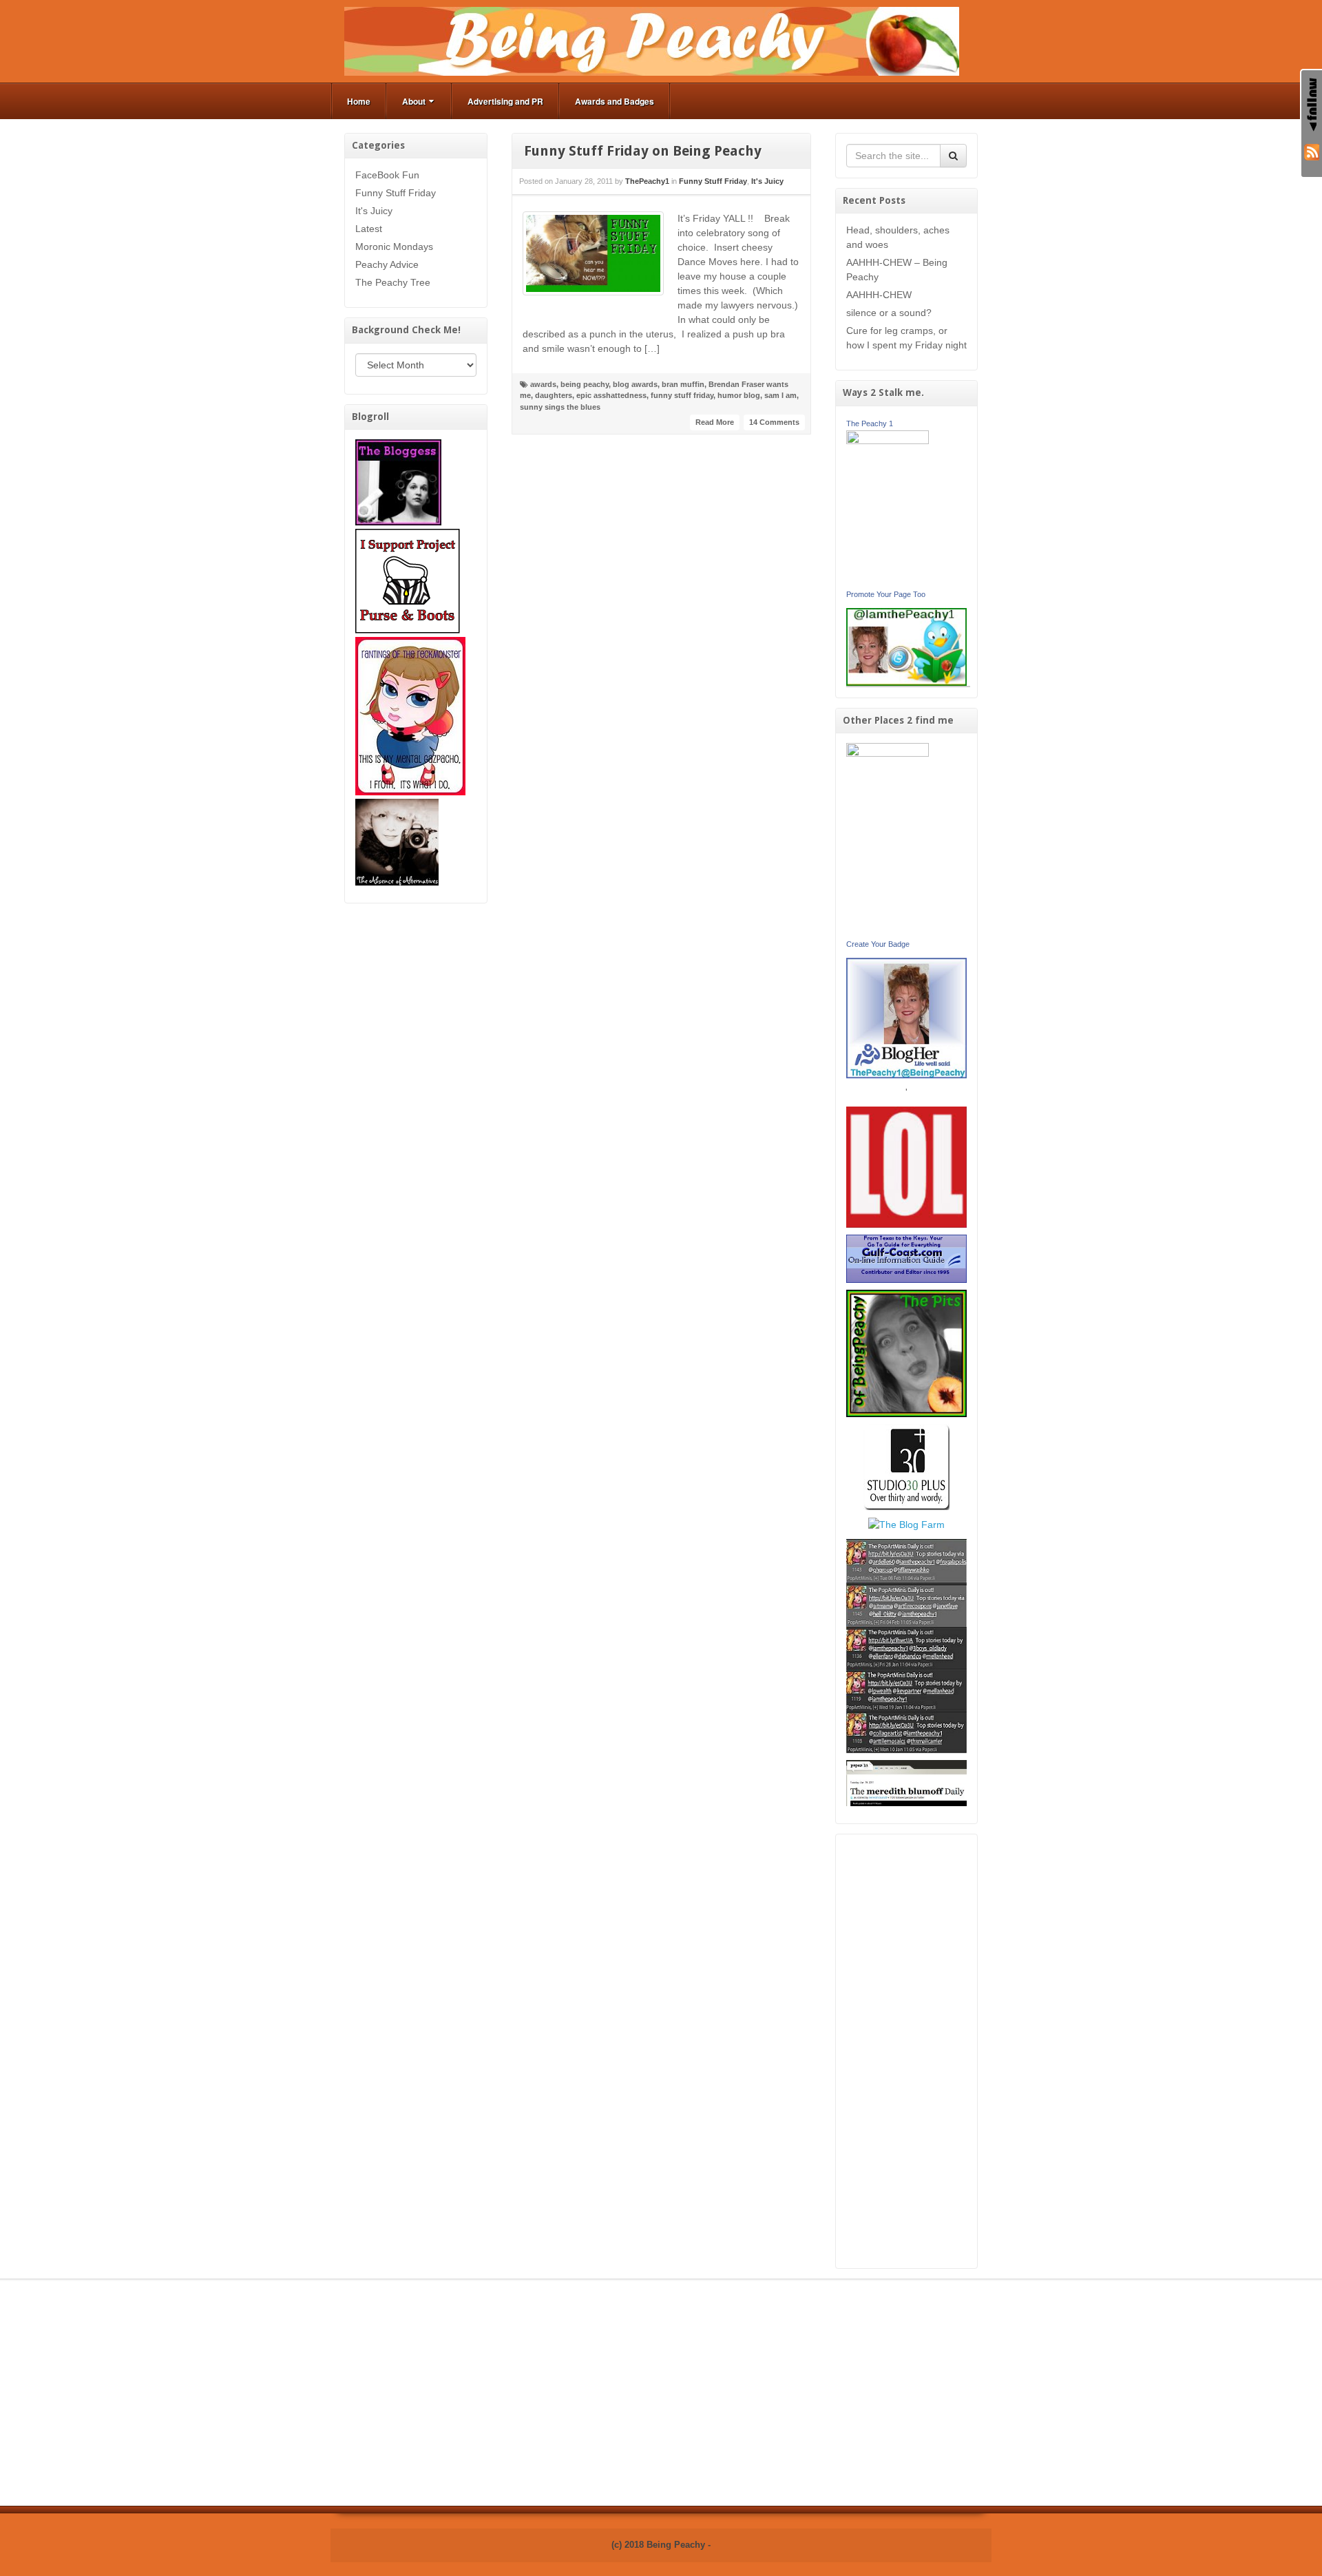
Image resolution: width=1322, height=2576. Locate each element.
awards (543, 384)
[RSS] (1312, 151)
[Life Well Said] (907, 1017)
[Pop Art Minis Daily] (906, 1645)
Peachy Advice (387, 264)
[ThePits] (907, 1352)
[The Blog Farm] (906, 1524)
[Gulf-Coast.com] (907, 1258)
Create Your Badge (878, 944)
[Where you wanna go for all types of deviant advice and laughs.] (398, 481)
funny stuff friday (682, 395)
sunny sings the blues (560, 407)
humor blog (739, 395)
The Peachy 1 (870, 423)
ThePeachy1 (647, 181)
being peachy (585, 384)
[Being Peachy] (652, 41)
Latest (369, 229)
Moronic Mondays (394, 247)
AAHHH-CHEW (879, 295)
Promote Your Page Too (886, 594)
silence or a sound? (889, 313)
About (414, 101)
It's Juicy (374, 211)
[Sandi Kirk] (888, 839)
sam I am (780, 395)
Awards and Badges (615, 101)
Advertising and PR (505, 101)
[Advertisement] (907, 2051)
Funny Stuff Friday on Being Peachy (643, 151)
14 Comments (774, 422)
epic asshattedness (611, 395)
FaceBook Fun (387, 175)
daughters (554, 395)
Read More (715, 422)
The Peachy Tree (393, 282)
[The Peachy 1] (888, 507)
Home (359, 101)
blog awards (635, 384)
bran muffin (683, 384)
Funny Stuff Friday (396, 193)
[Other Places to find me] (906, 1466)
